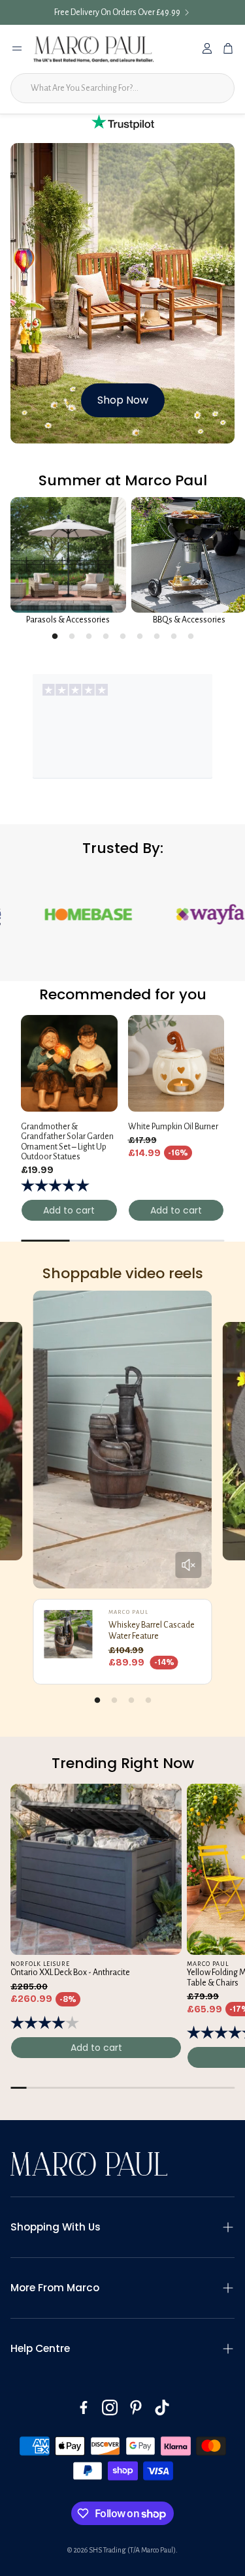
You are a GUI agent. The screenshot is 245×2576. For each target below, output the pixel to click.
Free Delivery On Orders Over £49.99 (117, 12)
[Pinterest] (136, 2407)
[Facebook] (84, 2407)
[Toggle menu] (17, 48)
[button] (122, 2227)
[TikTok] (162, 2407)
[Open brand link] (153, 914)
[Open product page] (68, 555)
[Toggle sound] (188, 1565)
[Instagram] (110, 2407)
